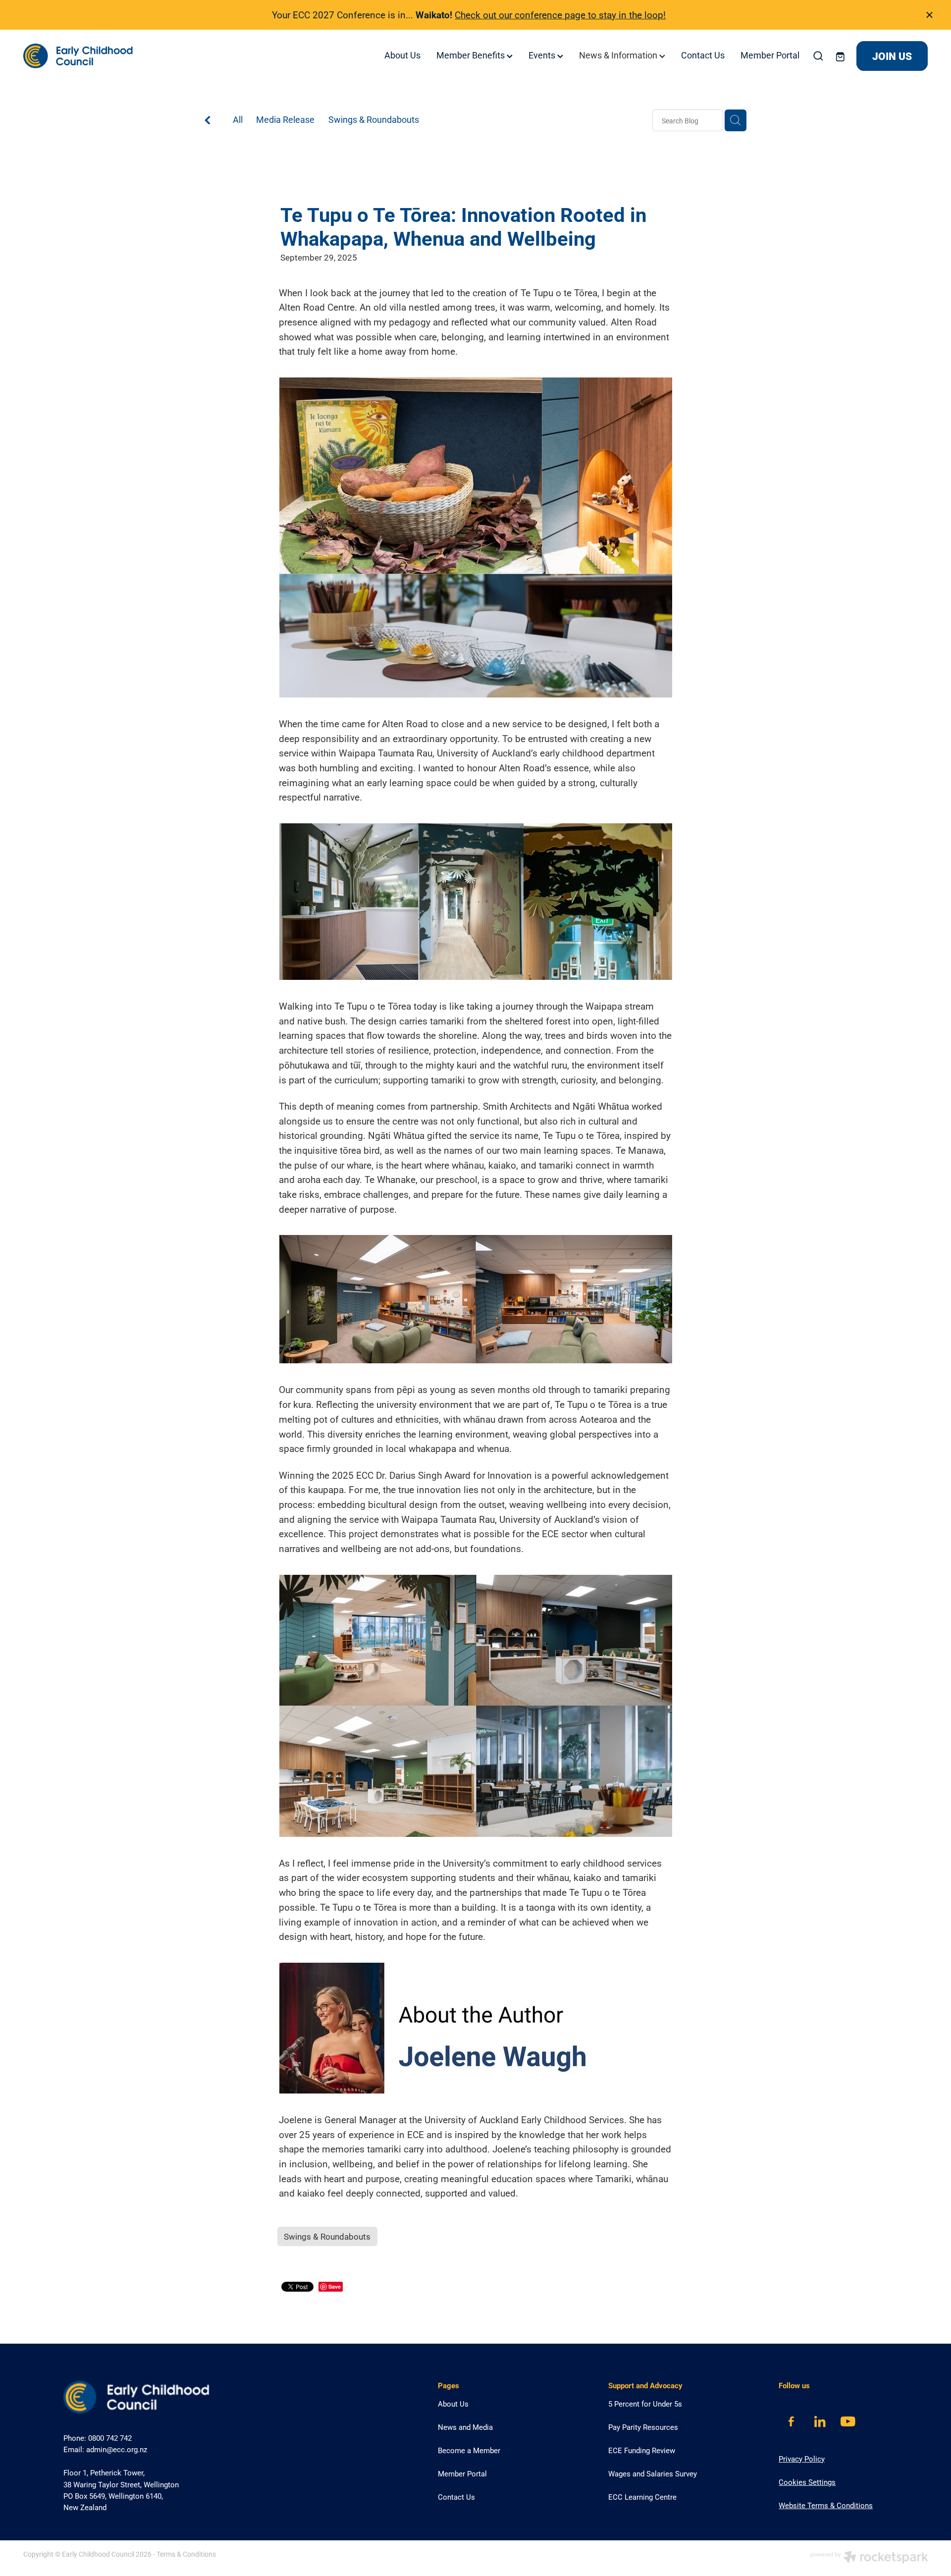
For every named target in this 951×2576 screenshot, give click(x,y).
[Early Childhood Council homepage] (114, 56)
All (238, 119)
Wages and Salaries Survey (653, 2473)
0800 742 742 (110, 2438)
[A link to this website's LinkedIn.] (819, 2422)
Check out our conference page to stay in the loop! (560, 15)
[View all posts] (208, 121)
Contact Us (703, 55)
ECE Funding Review (642, 2450)
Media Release (285, 119)
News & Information (619, 55)
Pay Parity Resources (643, 2427)
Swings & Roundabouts (374, 119)
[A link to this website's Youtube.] (848, 2422)
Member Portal (770, 55)
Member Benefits (472, 55)
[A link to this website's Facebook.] (791, 2422)
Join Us (892, 56)
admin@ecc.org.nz (117, 2449)
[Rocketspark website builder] (869, 2558)
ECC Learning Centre (642, 2497)
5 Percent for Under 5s (645, 2404)
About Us (402, 55)
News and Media (465, 2427)
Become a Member (469, 2450)
